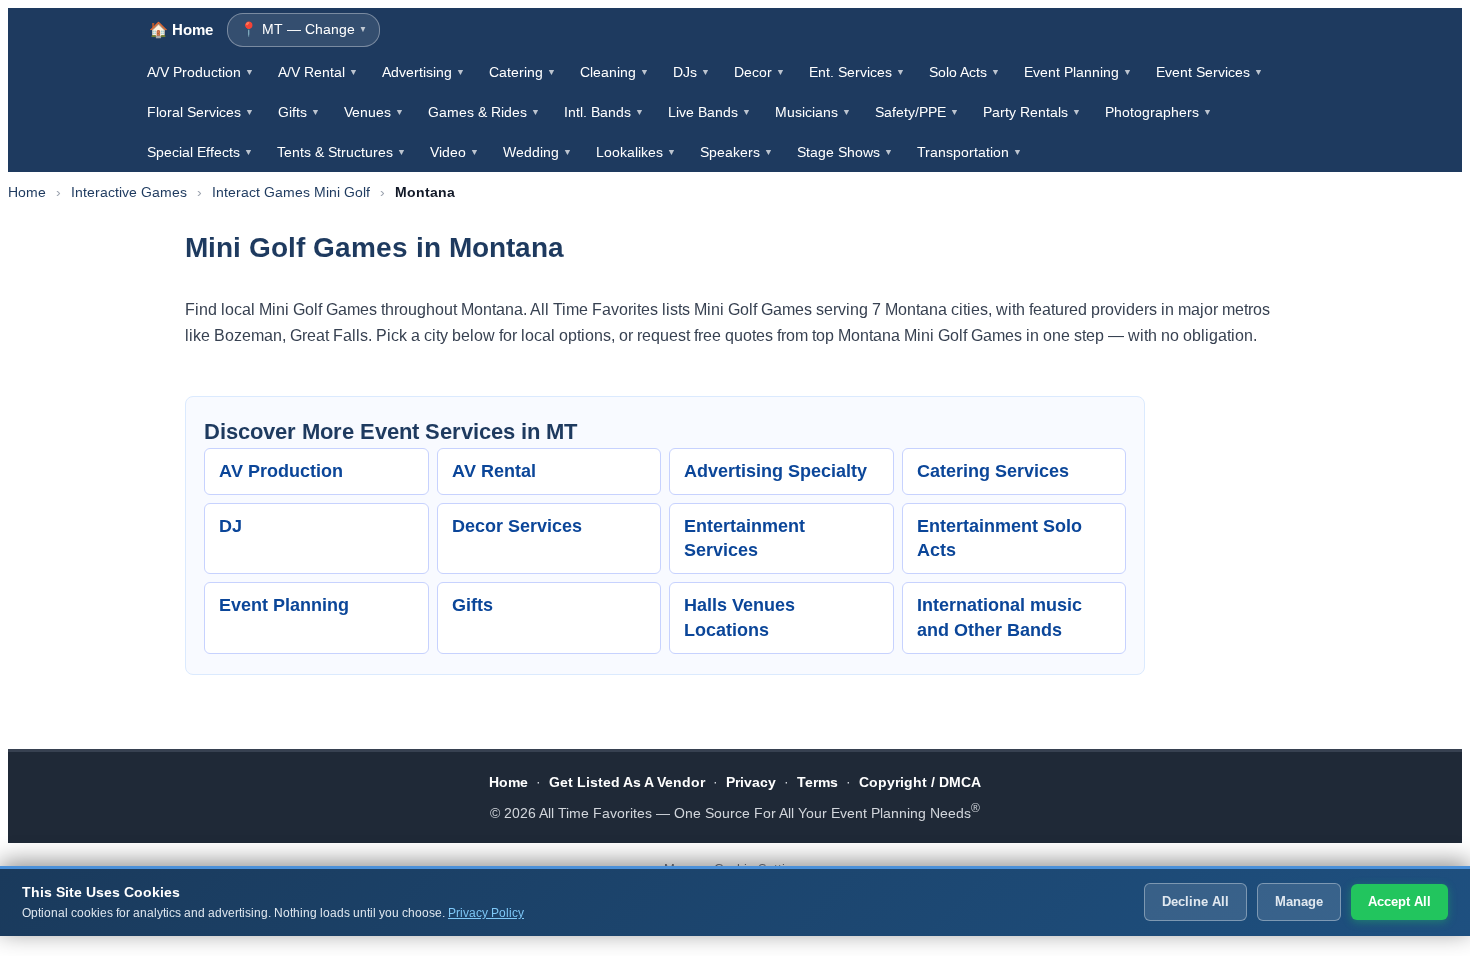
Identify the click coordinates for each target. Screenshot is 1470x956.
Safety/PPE (917, 112)
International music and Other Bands (999, 617)
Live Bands (709, 112)
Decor (759, 72)
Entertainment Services (744, 538)
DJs (691, 72)
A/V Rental (318, 72)
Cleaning (614, 72)
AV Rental (494, 471)
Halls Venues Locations (739, 617)
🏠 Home (181, 29)
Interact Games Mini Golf (291, 192)
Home (27, 192)
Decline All (1195, 901)
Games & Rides (484, 112)
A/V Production (200, 72)
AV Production (281, 471)
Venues (374, 112)
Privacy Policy (486, 913)
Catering (522, 72)
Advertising (423, 72)
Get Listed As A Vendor (627, 782)
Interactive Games (129, 192)
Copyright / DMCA (920, 782)
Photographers (1158, 112)
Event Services (1209, 72)
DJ (230, 526)
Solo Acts (964, 72)
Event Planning (1078, 72)
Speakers (736, 152)
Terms (817, 782)
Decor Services (517, 526)
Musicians (813, 112)
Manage (1299, 901)
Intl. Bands (604, 112)
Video (454, 152)
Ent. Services (857, 72)
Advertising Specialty (775, 471)
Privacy (751, 782)
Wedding (537, 152)
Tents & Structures (341, 152)
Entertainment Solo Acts (999, 538)
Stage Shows (845, 152)
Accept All (1399, 901)
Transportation (969, 152)
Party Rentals (1032, 112)
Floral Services (200, 112)
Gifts (299, 112)
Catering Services (993, 471)
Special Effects (200, 152)
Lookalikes (636, 152)
